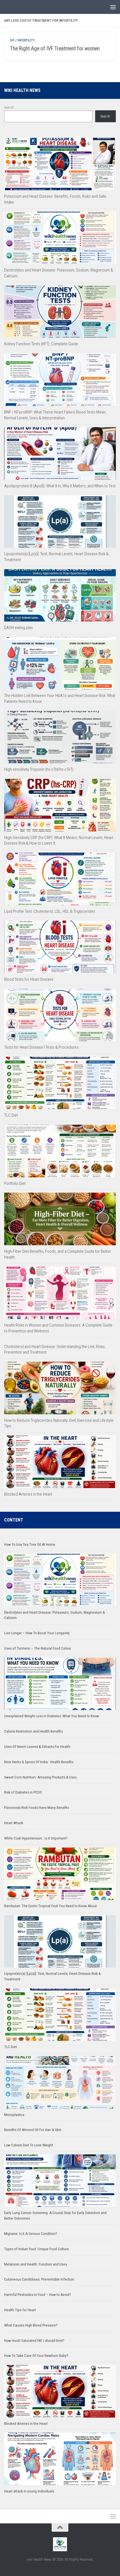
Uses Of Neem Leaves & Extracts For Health (37, 1747)
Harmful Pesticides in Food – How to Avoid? (38, 2295)
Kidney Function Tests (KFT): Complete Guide (41, 344)
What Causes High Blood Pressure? (31, 2325)
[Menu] (113, 7)
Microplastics (14, 2115)
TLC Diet (11, 1115)
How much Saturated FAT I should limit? (34, 2341)
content (14, 1520)
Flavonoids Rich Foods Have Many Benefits (37, 1808)
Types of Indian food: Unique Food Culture (37, 2249)
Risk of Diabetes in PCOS (23, 1792)
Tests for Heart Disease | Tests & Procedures (41, 1047)
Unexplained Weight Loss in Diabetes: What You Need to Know (52, 1716)
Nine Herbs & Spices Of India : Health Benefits (39, 1762)
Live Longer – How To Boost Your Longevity (37, 1633)
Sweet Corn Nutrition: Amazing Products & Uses (40, 1777)
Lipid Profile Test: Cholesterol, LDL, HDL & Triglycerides (50, 911)
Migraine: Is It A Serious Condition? (31, 2234)
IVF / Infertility (22, 40)
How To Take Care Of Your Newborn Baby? (36, 2356)
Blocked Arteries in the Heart (28, 1494)
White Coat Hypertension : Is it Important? (36, 1838)
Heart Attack (14, 1823)
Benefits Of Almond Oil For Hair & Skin (33, 2130)
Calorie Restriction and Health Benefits (33, 1731)
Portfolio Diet (15, 1183)
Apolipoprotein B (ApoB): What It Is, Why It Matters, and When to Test (60, 486)
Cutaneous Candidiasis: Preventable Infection (39, 2279)
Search (9, 107)
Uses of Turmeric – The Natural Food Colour (38, 1648)
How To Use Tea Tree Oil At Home (30, 1544)
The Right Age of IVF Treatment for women (55, 49)
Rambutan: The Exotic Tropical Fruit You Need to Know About (51, 1906)
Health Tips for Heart (20, 2310)
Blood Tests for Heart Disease (29, 979)
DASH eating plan (19, 628)
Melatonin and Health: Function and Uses (36, 2264)
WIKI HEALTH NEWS (22, 90)
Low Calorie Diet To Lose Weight (29, 2145)
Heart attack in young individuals (29, 2491)
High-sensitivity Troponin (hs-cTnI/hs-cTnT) (39, 769)
